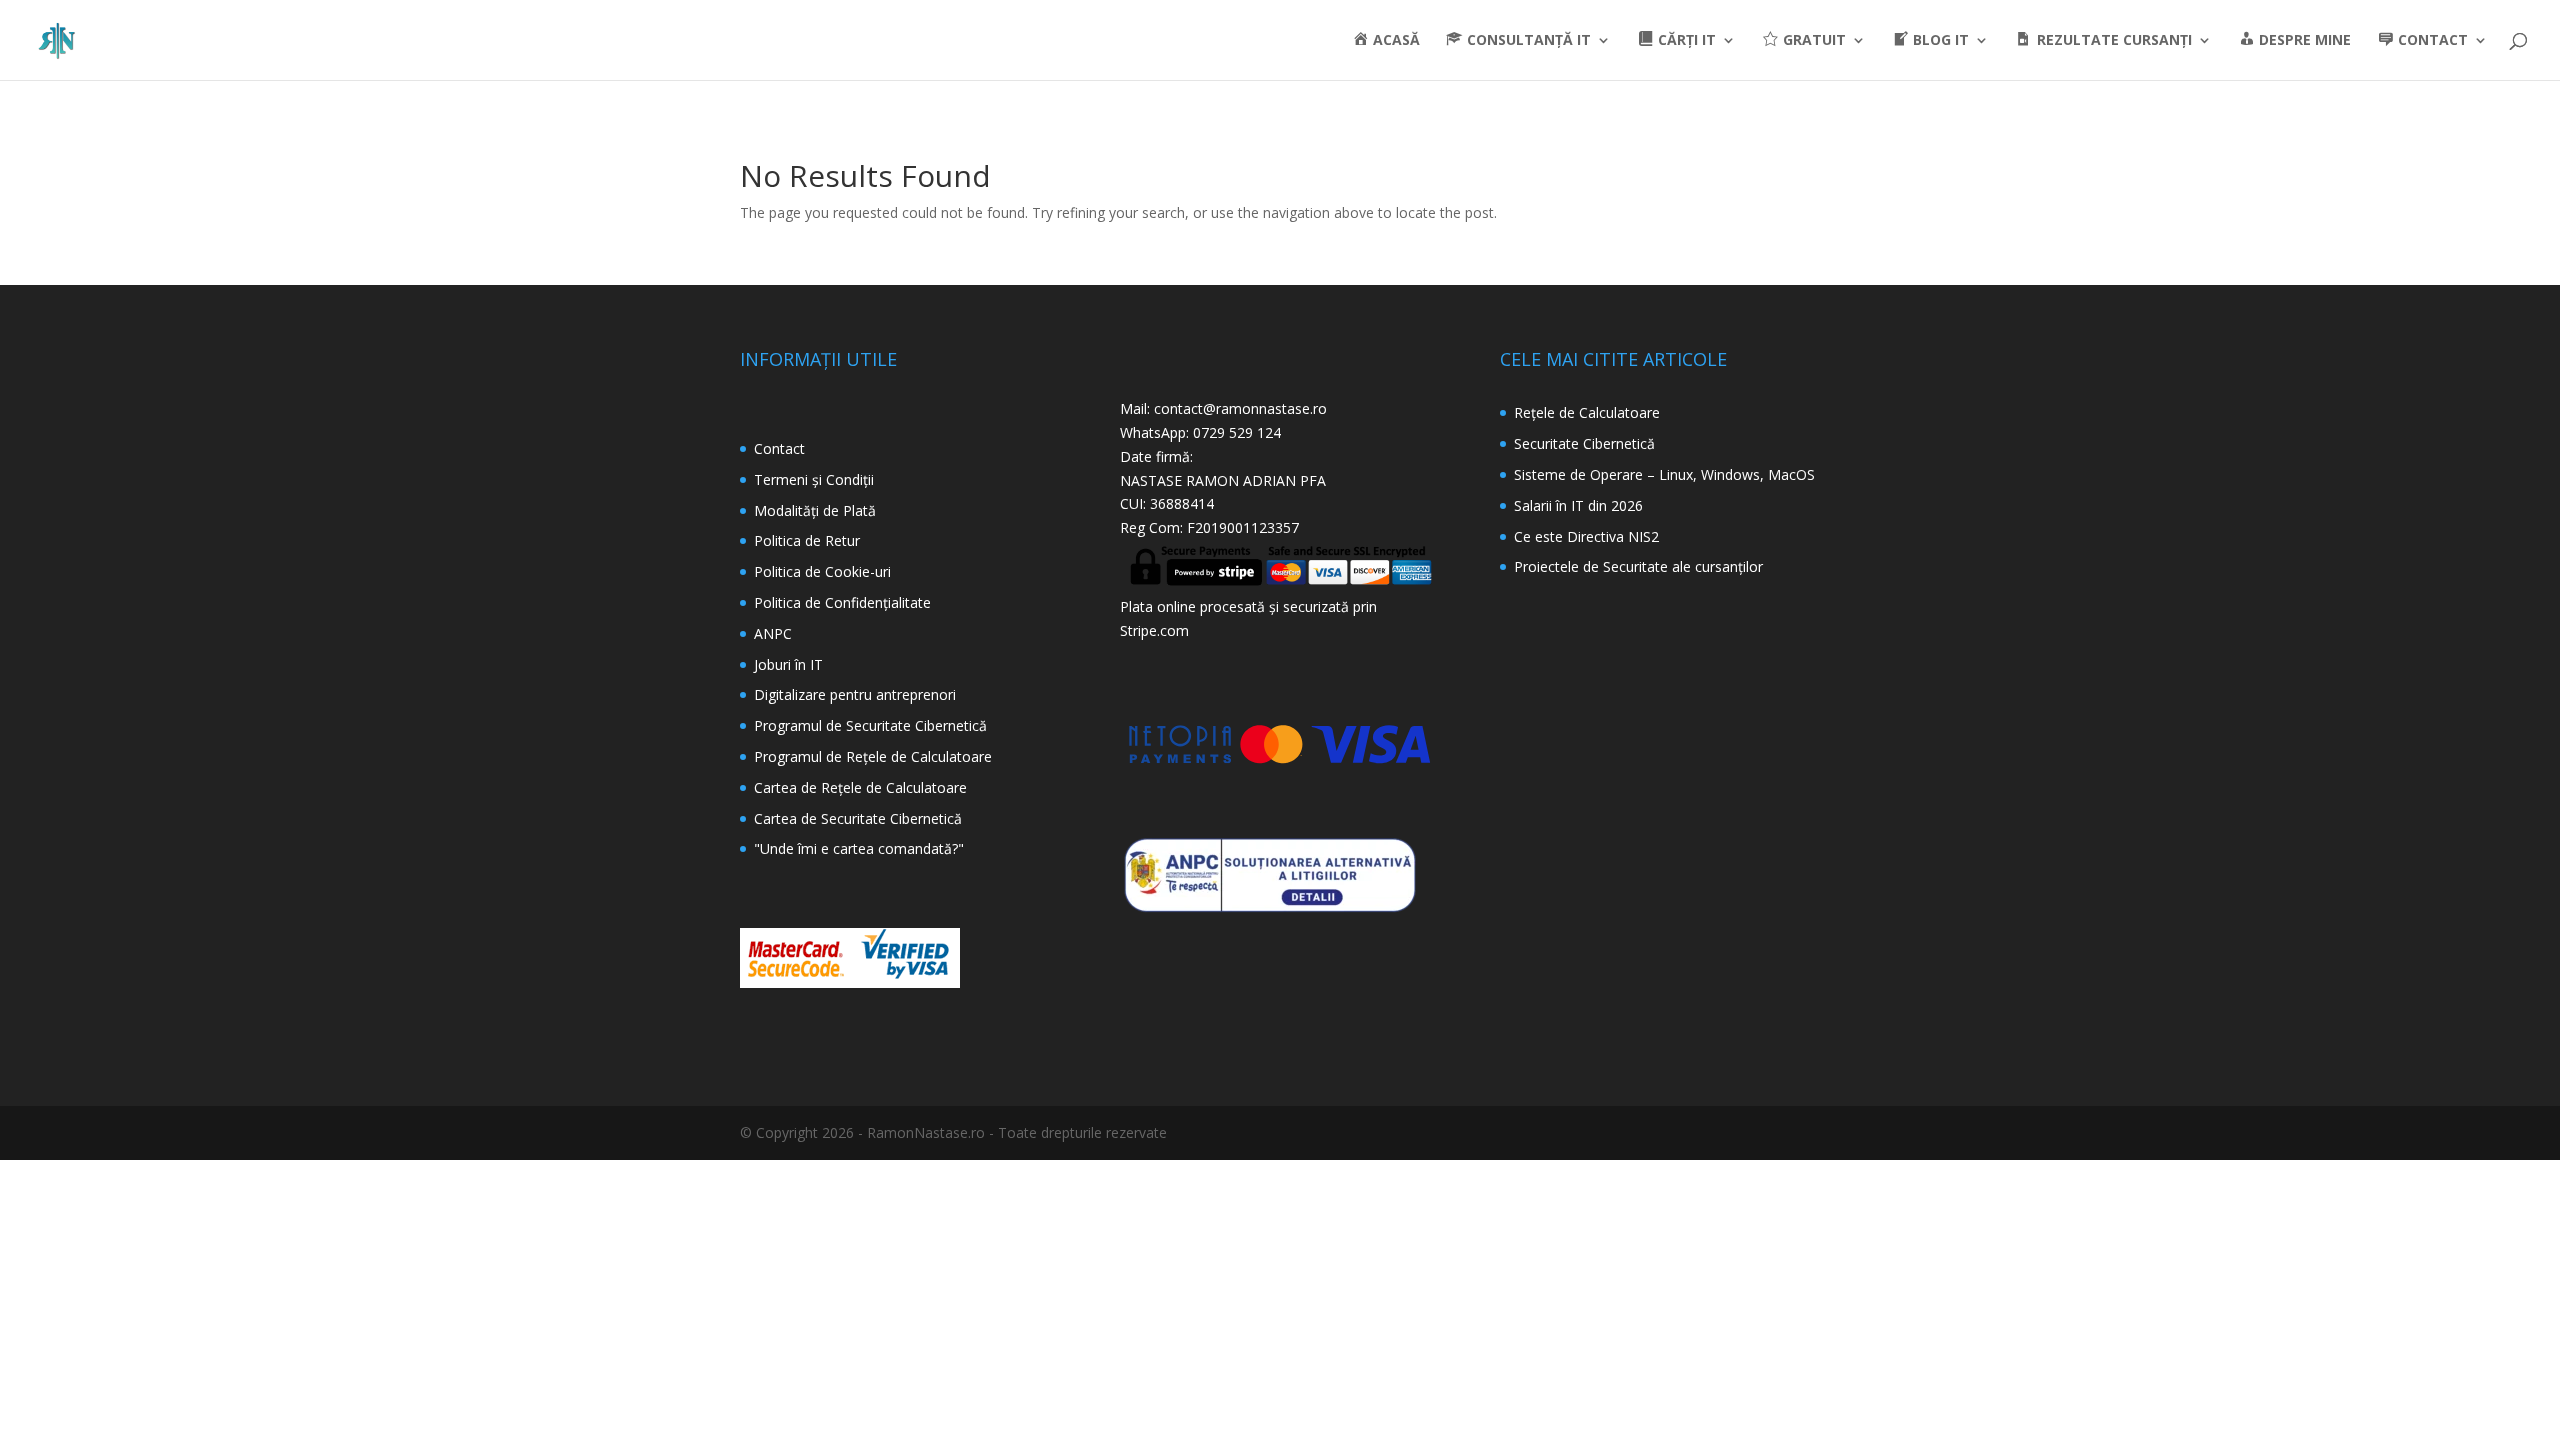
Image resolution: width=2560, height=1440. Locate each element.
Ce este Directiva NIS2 (1586, 536)
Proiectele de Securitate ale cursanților (1638, 566)
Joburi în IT (788, 664)
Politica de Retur (807, 540)
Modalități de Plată (815, 510)
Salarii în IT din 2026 (1578, 505)
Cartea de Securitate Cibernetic (854, 818)
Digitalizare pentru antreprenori (855, 694)
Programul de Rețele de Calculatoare (873, 756)
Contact (779, 448)
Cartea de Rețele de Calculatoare (860, 787)
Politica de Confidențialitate (842, 602)
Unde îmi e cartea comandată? (859, 848)
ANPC (773, 633)
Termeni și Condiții (814, 479)
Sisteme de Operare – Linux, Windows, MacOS (1664, 474)
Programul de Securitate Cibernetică (870, 725)
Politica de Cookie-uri (822, 571)
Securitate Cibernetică (1584, 443)
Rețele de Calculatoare (1587, 412)
